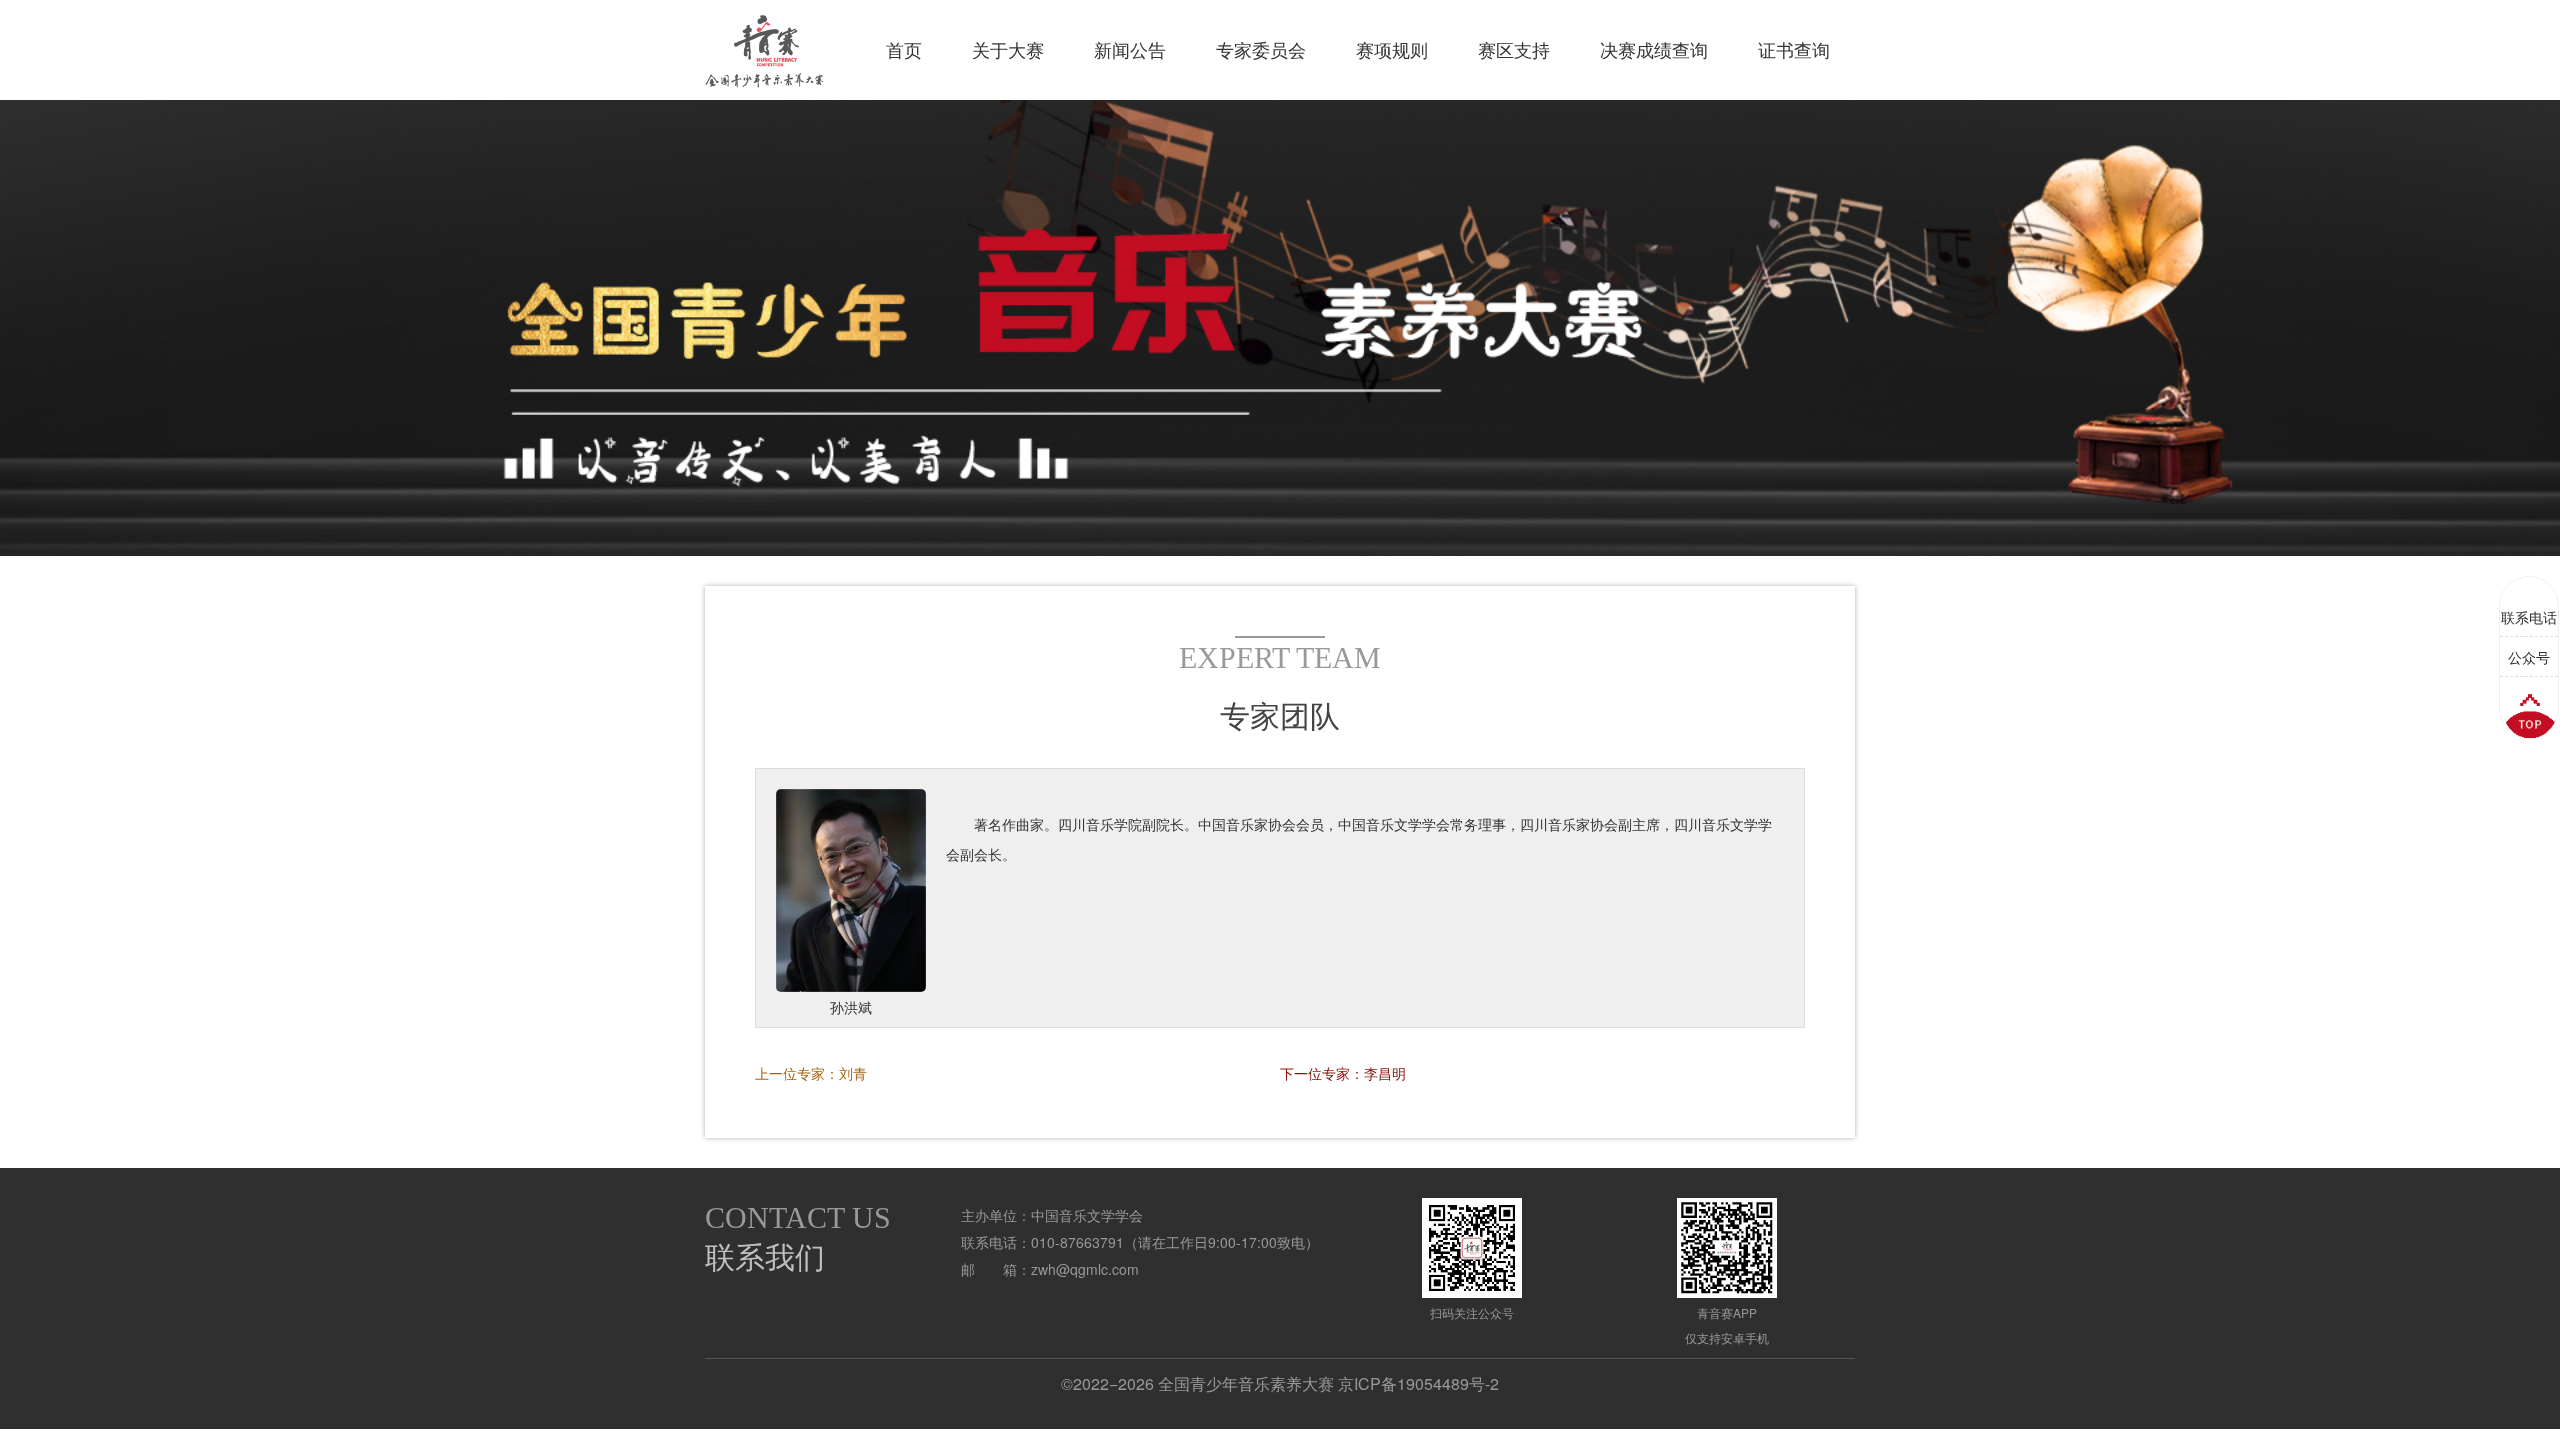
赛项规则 (1392, 50)
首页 (904, 50)
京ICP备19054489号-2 (1418, 1383)
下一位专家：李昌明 (1343, 1073)
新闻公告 (1130, 50)
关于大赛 (1008, 50)
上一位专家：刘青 (811, 1073)
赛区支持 (1514, 50)
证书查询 (1794, 50)
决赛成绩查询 (1654, 50)
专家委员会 (1261, 50)
